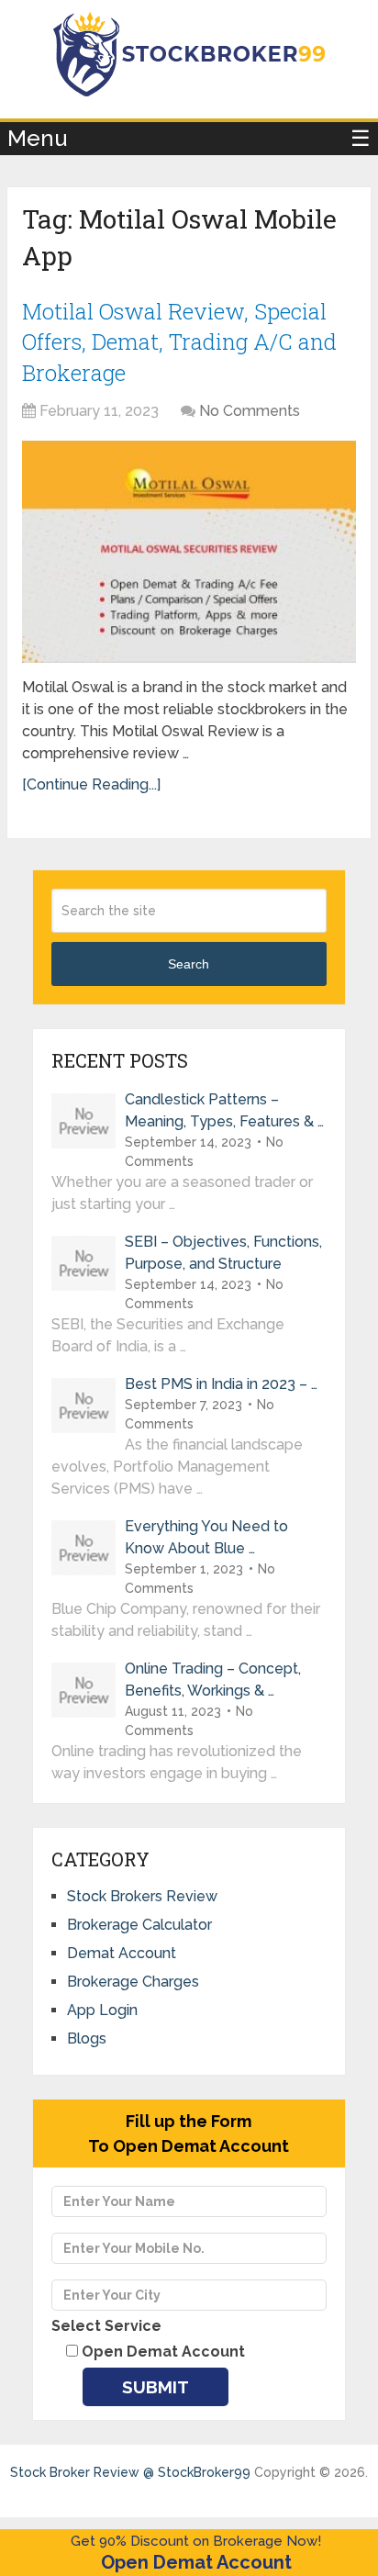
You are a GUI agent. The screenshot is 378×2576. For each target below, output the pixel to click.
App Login (102, 2010)
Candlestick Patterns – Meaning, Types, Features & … (224, 1110)
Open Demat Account (196, 2562)
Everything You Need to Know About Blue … (206, 1537)
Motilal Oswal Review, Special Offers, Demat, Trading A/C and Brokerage (179, 342)
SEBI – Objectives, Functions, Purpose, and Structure (223, 1253)
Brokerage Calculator (139, 1925)
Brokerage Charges (133, 1982)
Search (189, 964)
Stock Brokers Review (142, 1896)
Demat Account (122, 1953)
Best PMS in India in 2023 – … (221, 1384)
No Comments (250, 411)
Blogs (87, 2038)
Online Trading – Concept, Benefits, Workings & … (213, 1680)
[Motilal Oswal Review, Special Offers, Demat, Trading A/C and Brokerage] (189, 552)
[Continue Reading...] (91, 784)
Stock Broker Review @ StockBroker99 (130, 2472)
